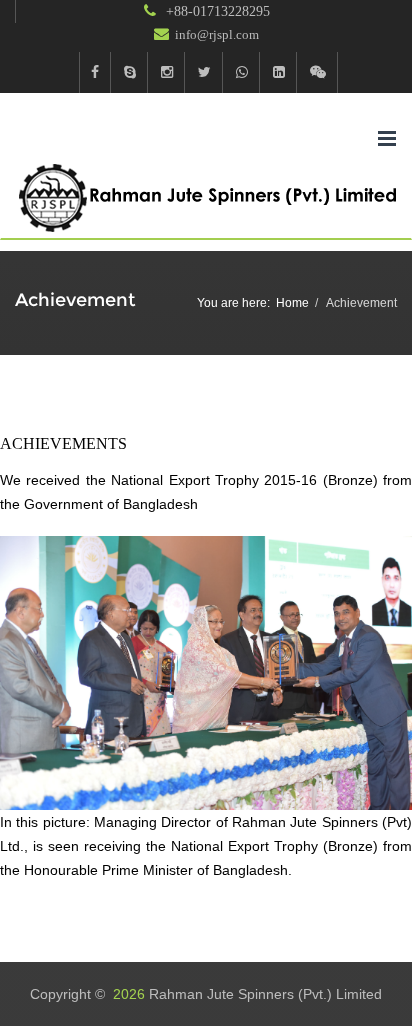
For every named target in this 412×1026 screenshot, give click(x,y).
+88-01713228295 (216, 11)
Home (292, 303)
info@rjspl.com (217, 34)
